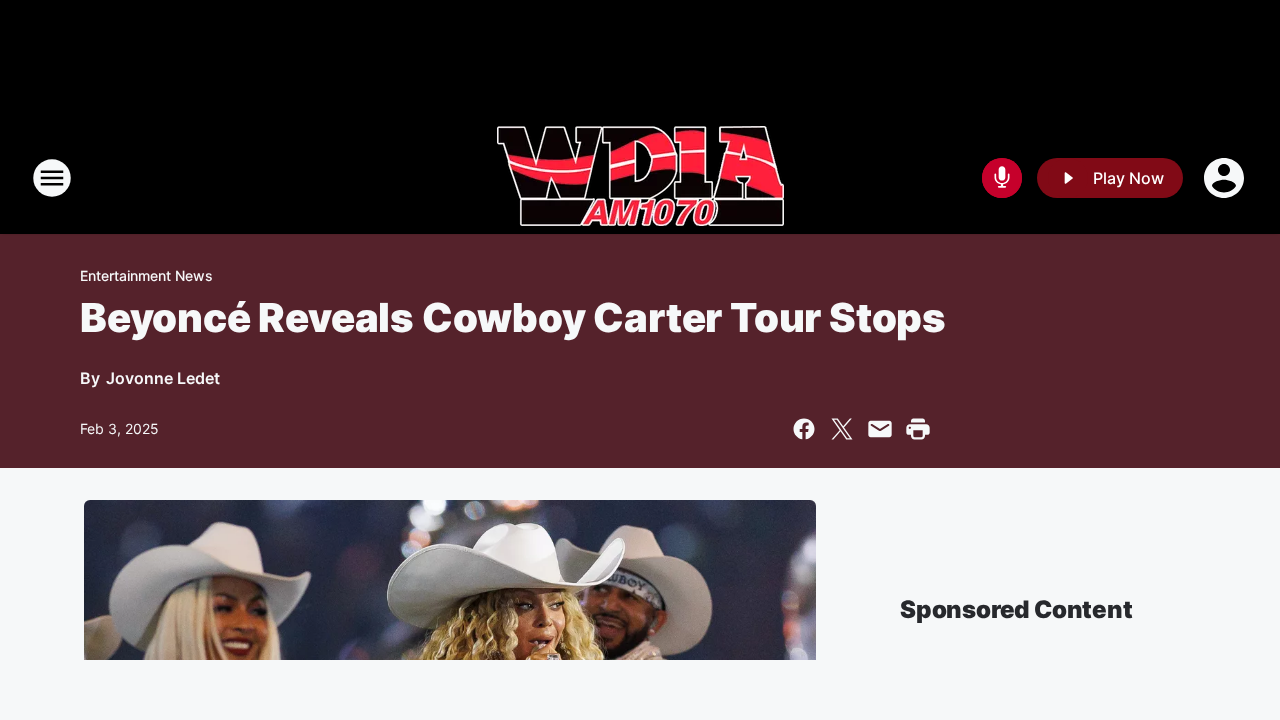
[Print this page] (918, 429)
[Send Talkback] (1002, 178)
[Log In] (1226, 178)
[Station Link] (640, 178)
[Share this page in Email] (880, 429)
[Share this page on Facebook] (804, 429)
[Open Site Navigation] (52, 178)
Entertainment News (146, 275)
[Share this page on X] (842, 429)
